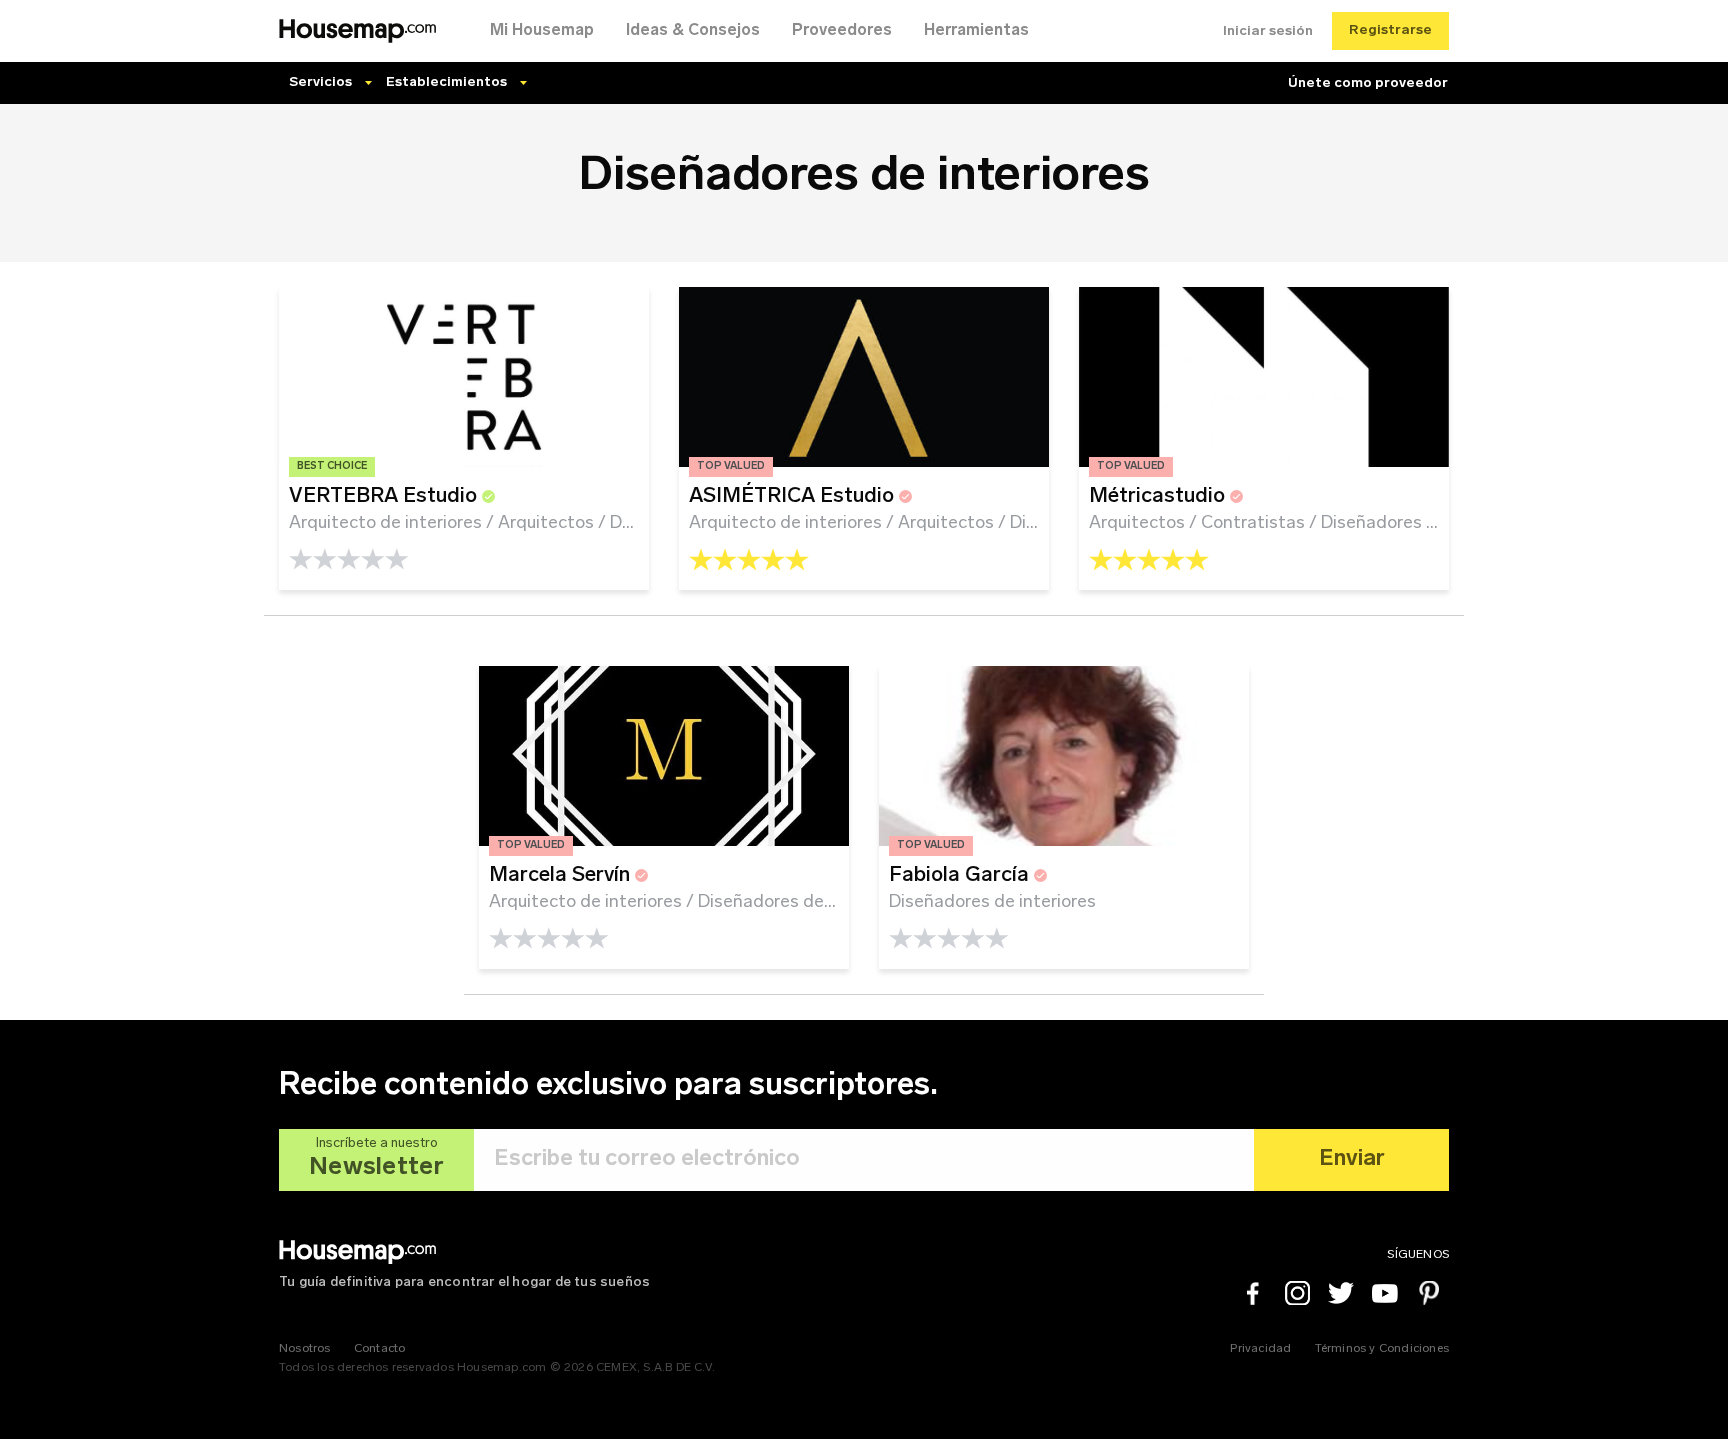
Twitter (1341, 1293)
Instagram (1297, 1293)
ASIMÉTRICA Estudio (794, 496)
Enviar (1352, 1159)
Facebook (1253, 1293)
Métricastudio (1159, 496)
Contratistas (1253, 523)
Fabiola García (961, 875)
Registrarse (1390, 30)
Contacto (380, 1349)
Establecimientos (446, 82)
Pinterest (1429, 1293)
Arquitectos (546, 523)
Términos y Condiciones (1382, 1349)
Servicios (320, 82)
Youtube (1385, 1293)
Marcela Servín (562, 875)
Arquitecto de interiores (385, 523)
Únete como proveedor (1368, 83)
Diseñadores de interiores (1424, 523)
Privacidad (1260, 1349)
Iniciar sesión (1268, 31)
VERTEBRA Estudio (385, 496)
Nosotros (305, 1349)
